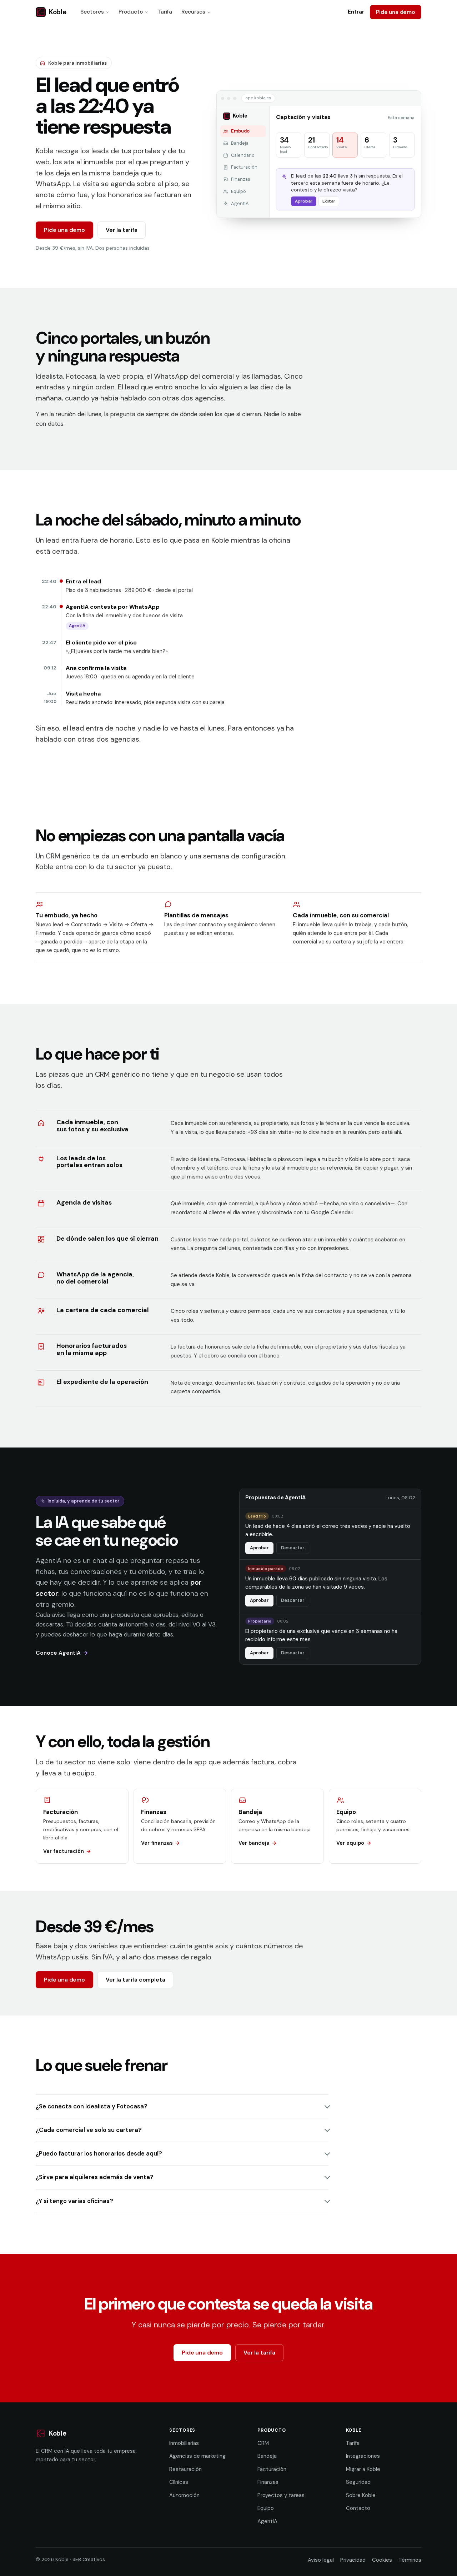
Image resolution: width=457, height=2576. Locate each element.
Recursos (193, 12)
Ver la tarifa (122, 230)
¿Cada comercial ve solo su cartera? (89, 2130)
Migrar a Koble (363, 2469)
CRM (263, 2443)
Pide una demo (396, 12)
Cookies (382, 2560)
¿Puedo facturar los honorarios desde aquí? (99, 2153)
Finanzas (268, 2482)
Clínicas (179, 2482)
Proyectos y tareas (281, 2495)
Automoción (184, 2495)
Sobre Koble (361, 2495)
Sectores (92, 12)
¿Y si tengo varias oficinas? (74, 2201)
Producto (131, 12)
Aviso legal (321, 2560)
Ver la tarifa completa (135, 1980)
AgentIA (267, 2521)
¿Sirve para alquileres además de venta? (95, 2177)
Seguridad (358, 2482)
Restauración (185, 2469)
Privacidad (353, 2560)
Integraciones (363, 2456)
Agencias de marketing (197, 2456)
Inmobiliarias (184, 2443)
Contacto (358, 2508)
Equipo (266, 2508)
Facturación (272, 2469)
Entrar (356, 12)
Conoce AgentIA (58, 1653)
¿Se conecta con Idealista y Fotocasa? (92, 2106)
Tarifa (165, 12)
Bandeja (267, 2456)
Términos (410, 2560)
